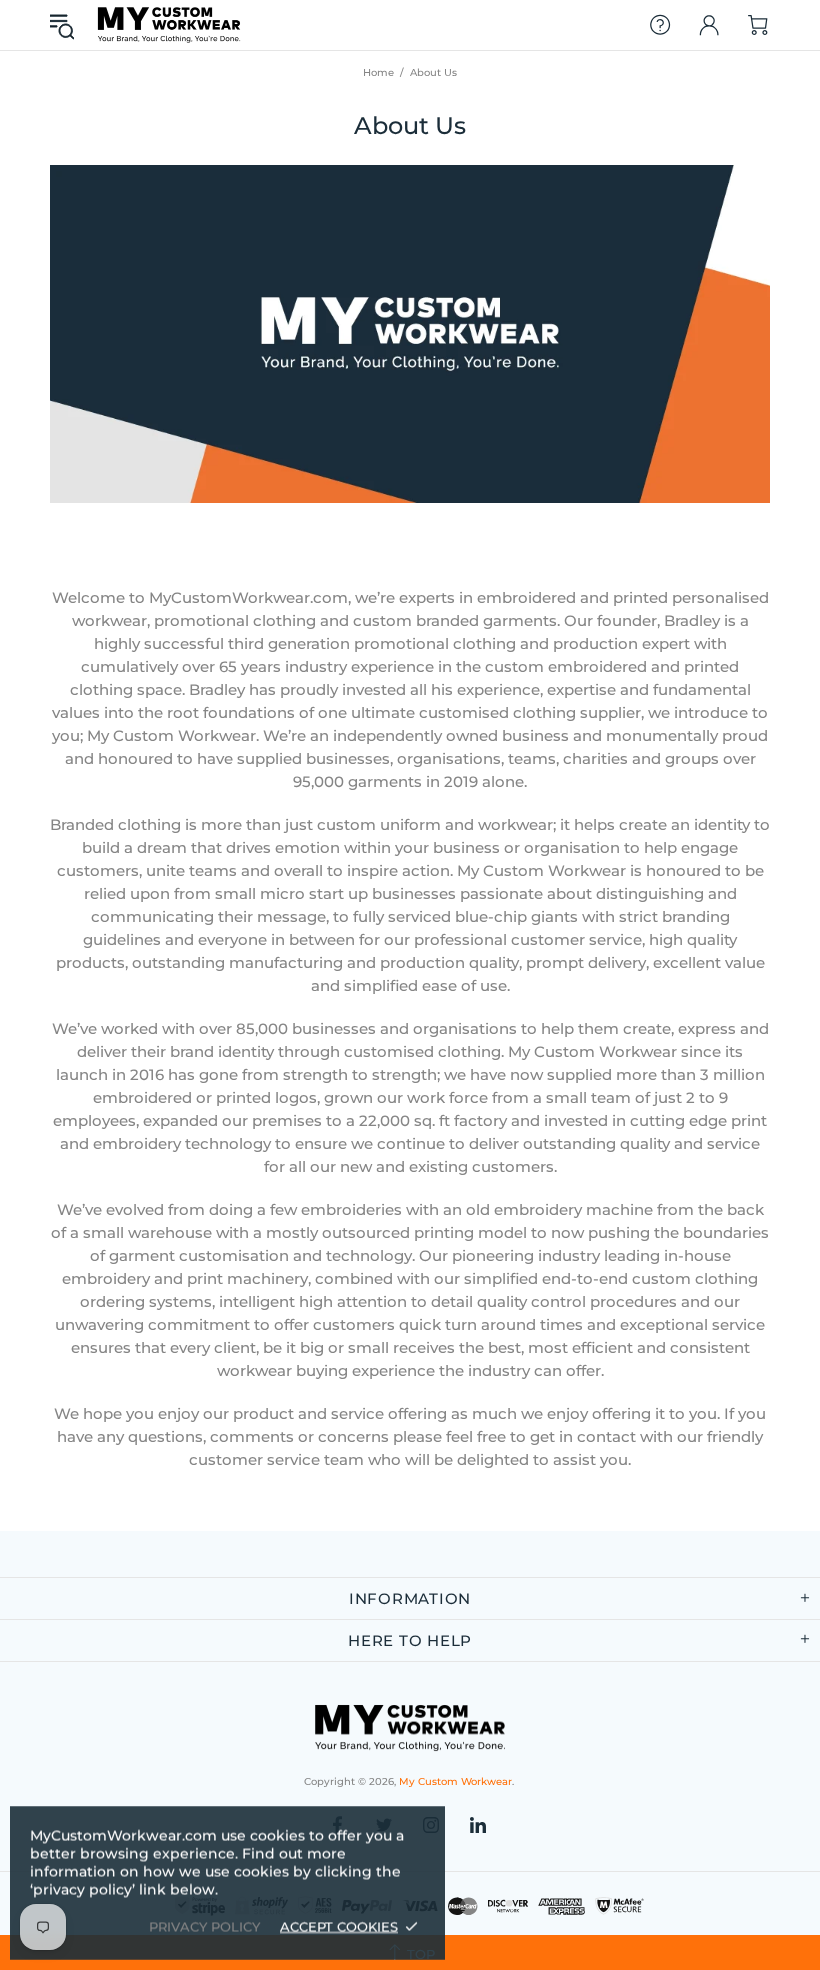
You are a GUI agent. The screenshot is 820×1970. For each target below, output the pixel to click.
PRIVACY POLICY (204, 1926)
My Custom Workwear (169, 24)
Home (378, 72)
